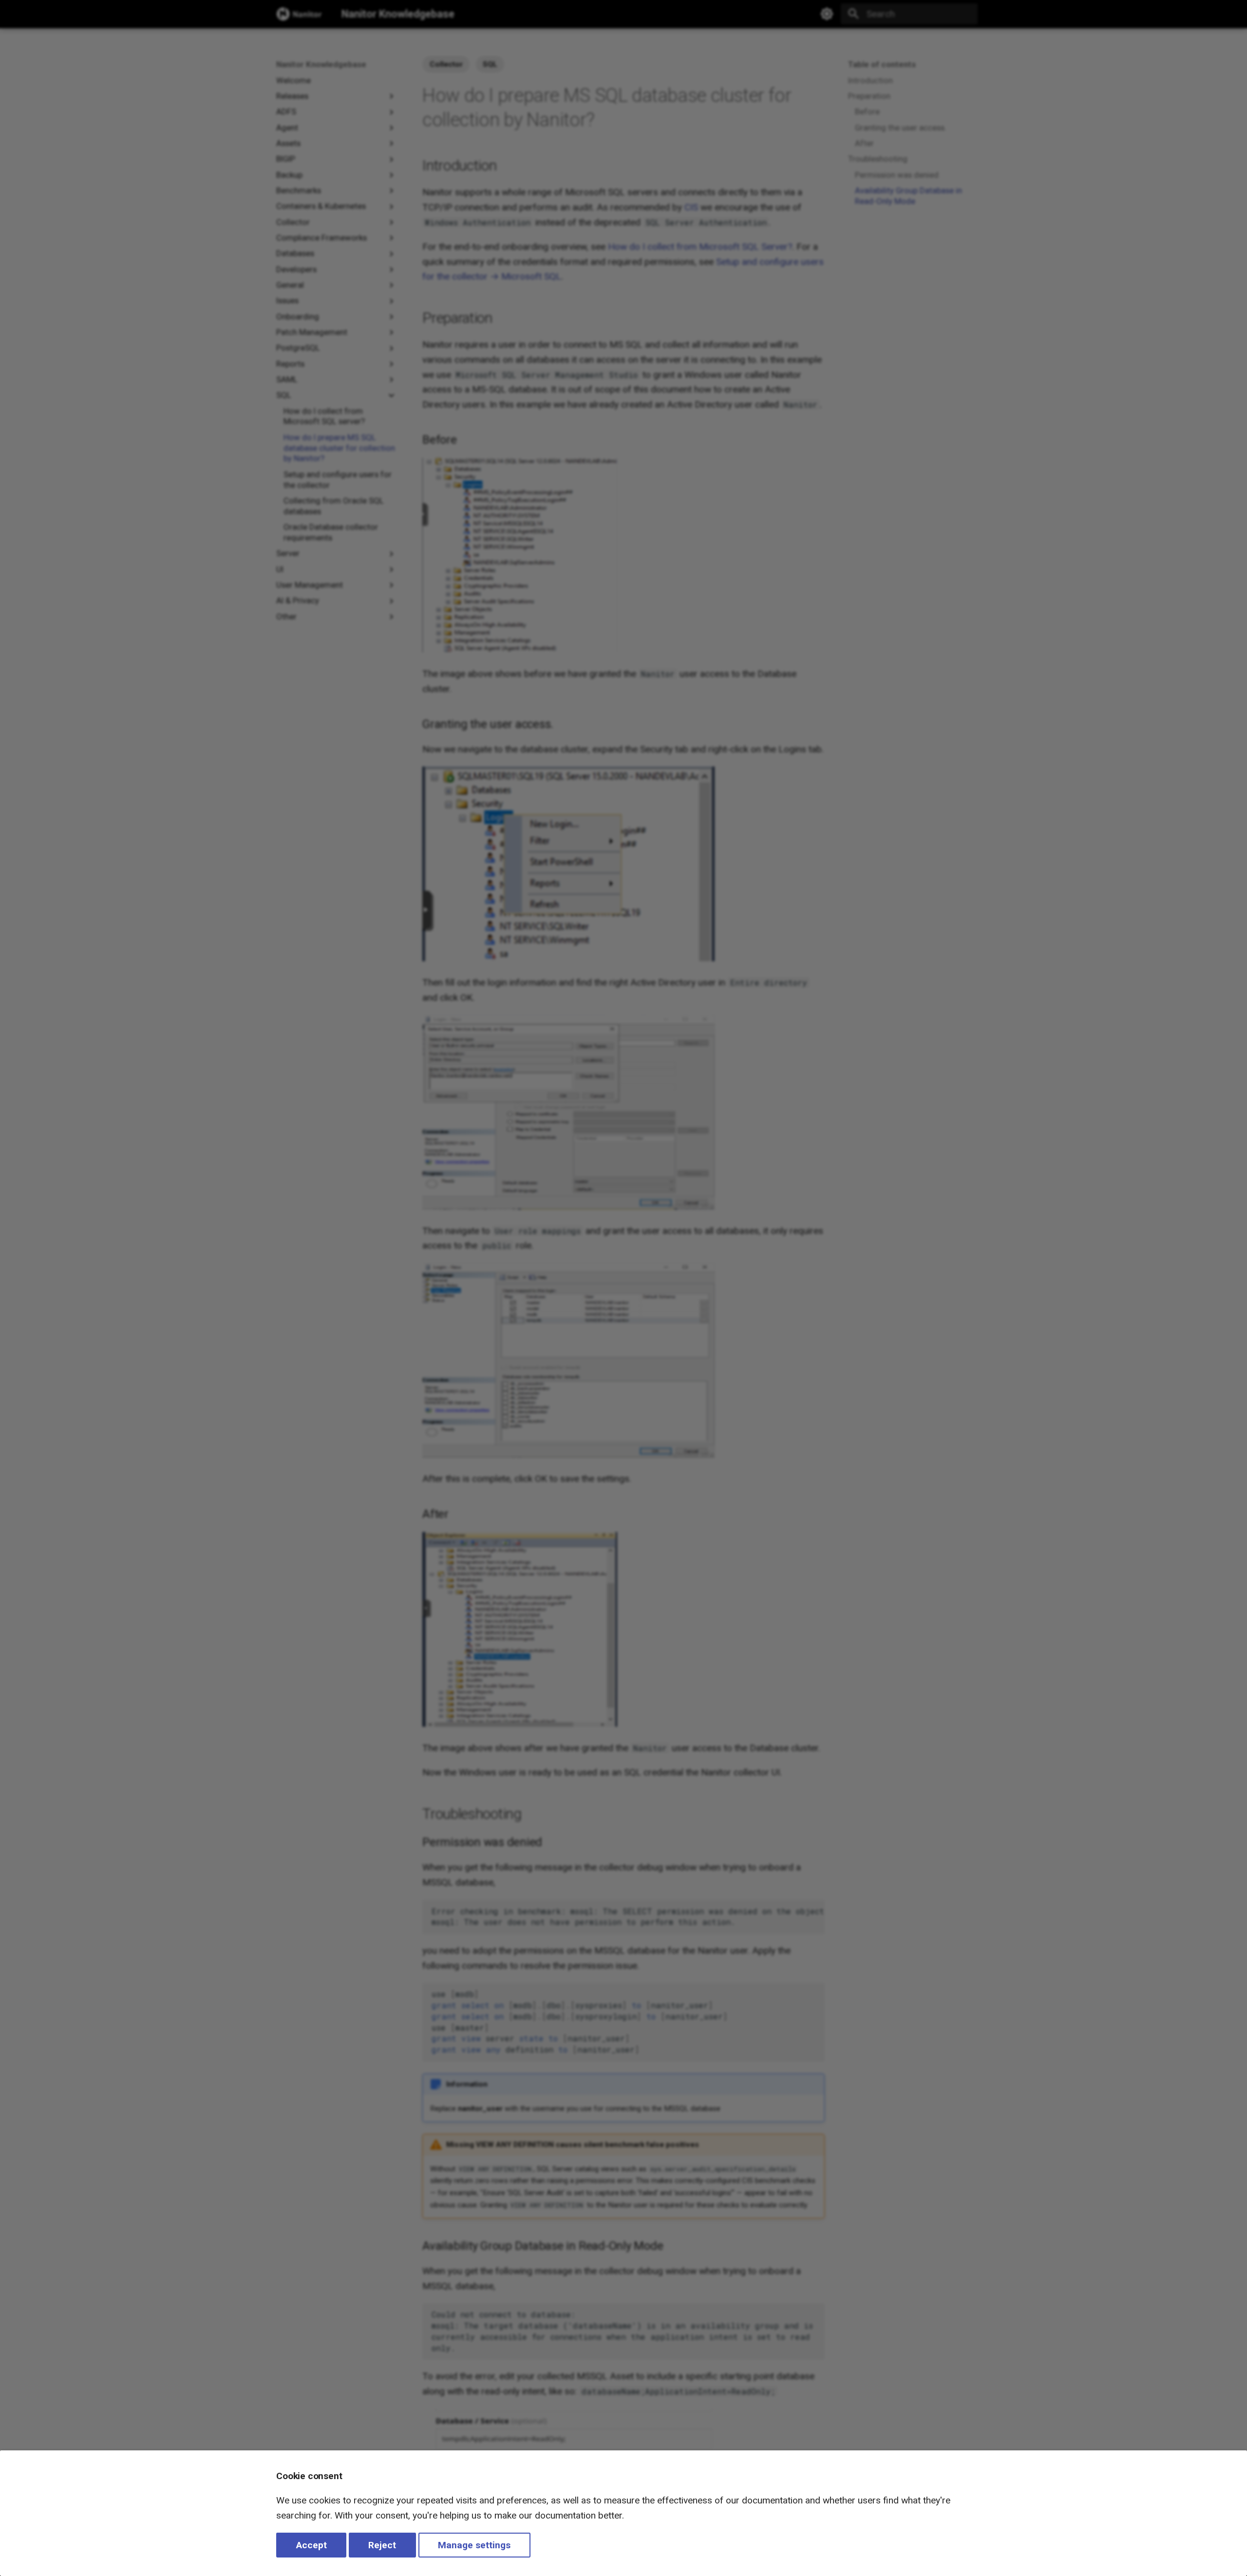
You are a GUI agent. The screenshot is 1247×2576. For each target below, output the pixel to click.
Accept (312, 2545)
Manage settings (474, 2545)
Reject (382, 2545)
